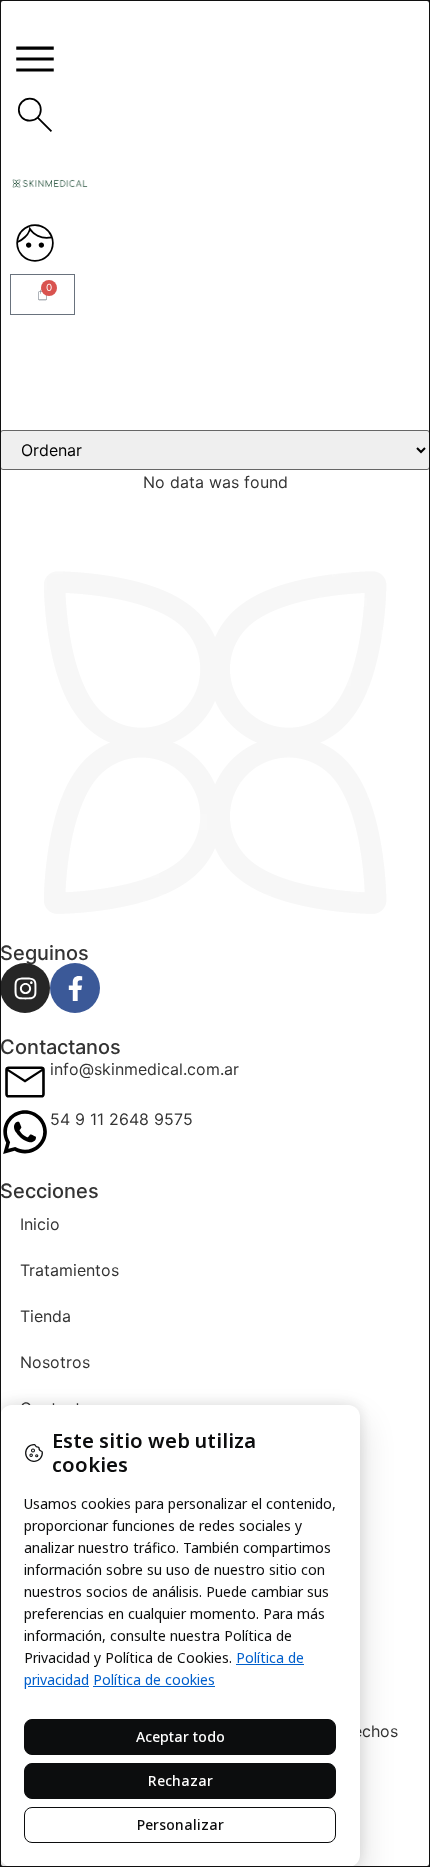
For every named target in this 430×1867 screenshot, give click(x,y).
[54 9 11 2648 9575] (25, 1132)
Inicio (40, 1224)
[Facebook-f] (75, 988)
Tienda (45, 1316)
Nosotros (55, 1362)
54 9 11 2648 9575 (121, 1119)
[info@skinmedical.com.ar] (25, 1082)
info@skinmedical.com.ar (144, 1069)
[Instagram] (25, 988)
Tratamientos (69, 1270)
